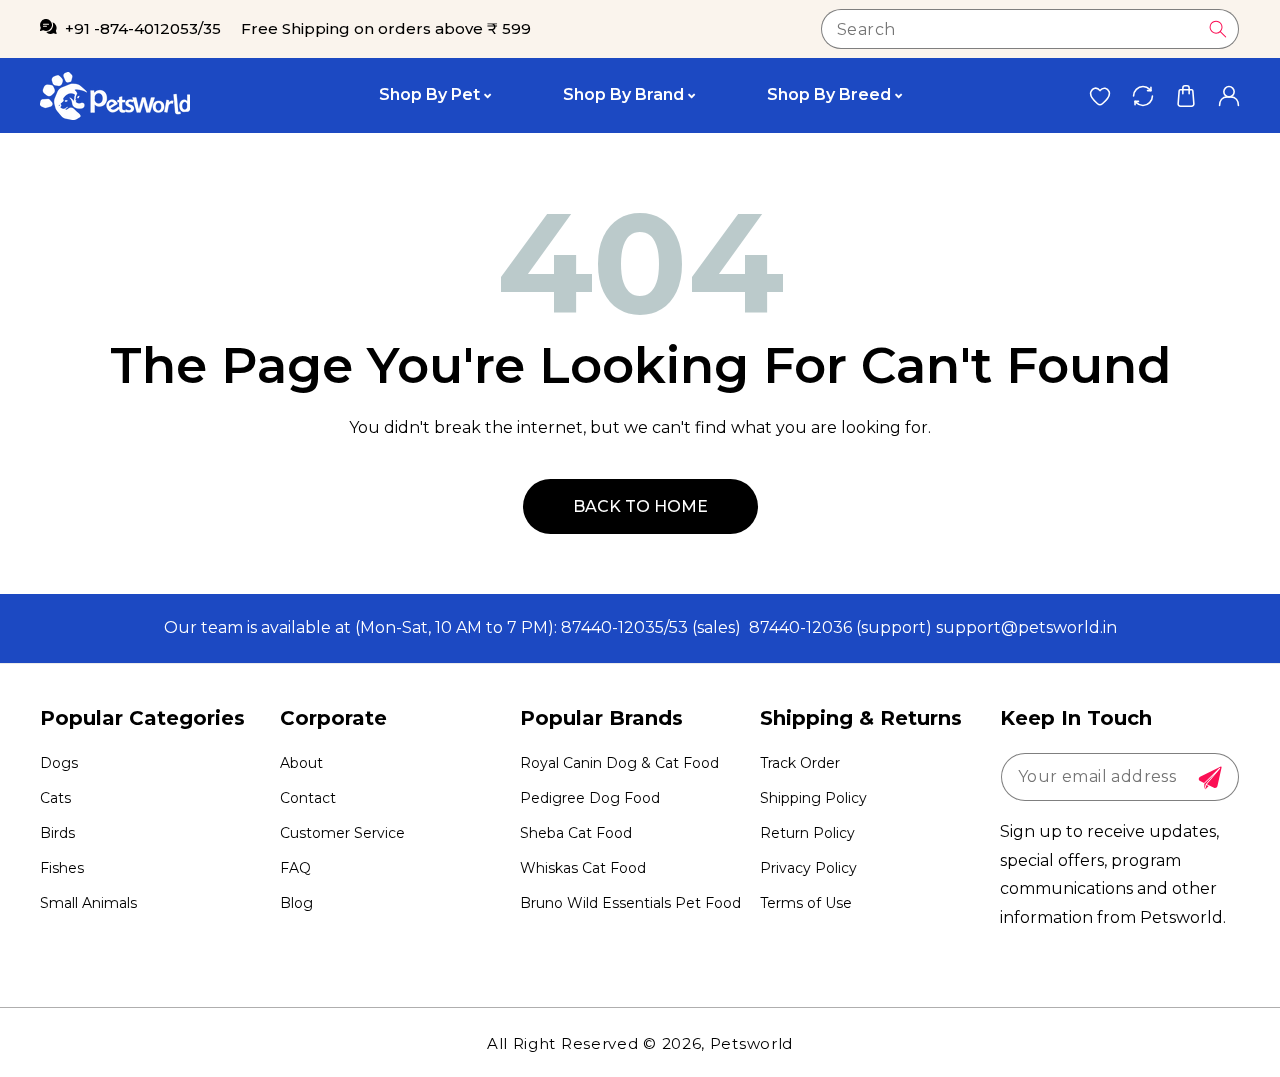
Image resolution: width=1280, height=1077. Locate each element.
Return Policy (807, 833)
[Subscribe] (1210, 778)
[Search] (1218, 29)
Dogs (59, 763)
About (301, 763)
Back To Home (640, 506)
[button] (1185, 95)
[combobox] (1030, 29)
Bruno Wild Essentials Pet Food (630, 903)
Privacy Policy (808, 868)
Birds (57, 833)
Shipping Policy (813, 798)
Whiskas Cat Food (583, 868)
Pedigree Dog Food (590, 798)
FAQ (295, 868)
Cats (55, 798)
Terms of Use (806, 903)
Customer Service (342, 833)
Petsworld (751, 1043)
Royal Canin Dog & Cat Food (619, 763)
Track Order (800, 763)
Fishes (62, 868)
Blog (296, 903)
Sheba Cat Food (576, 833)
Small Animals (88, 903)
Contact (308, 798)
